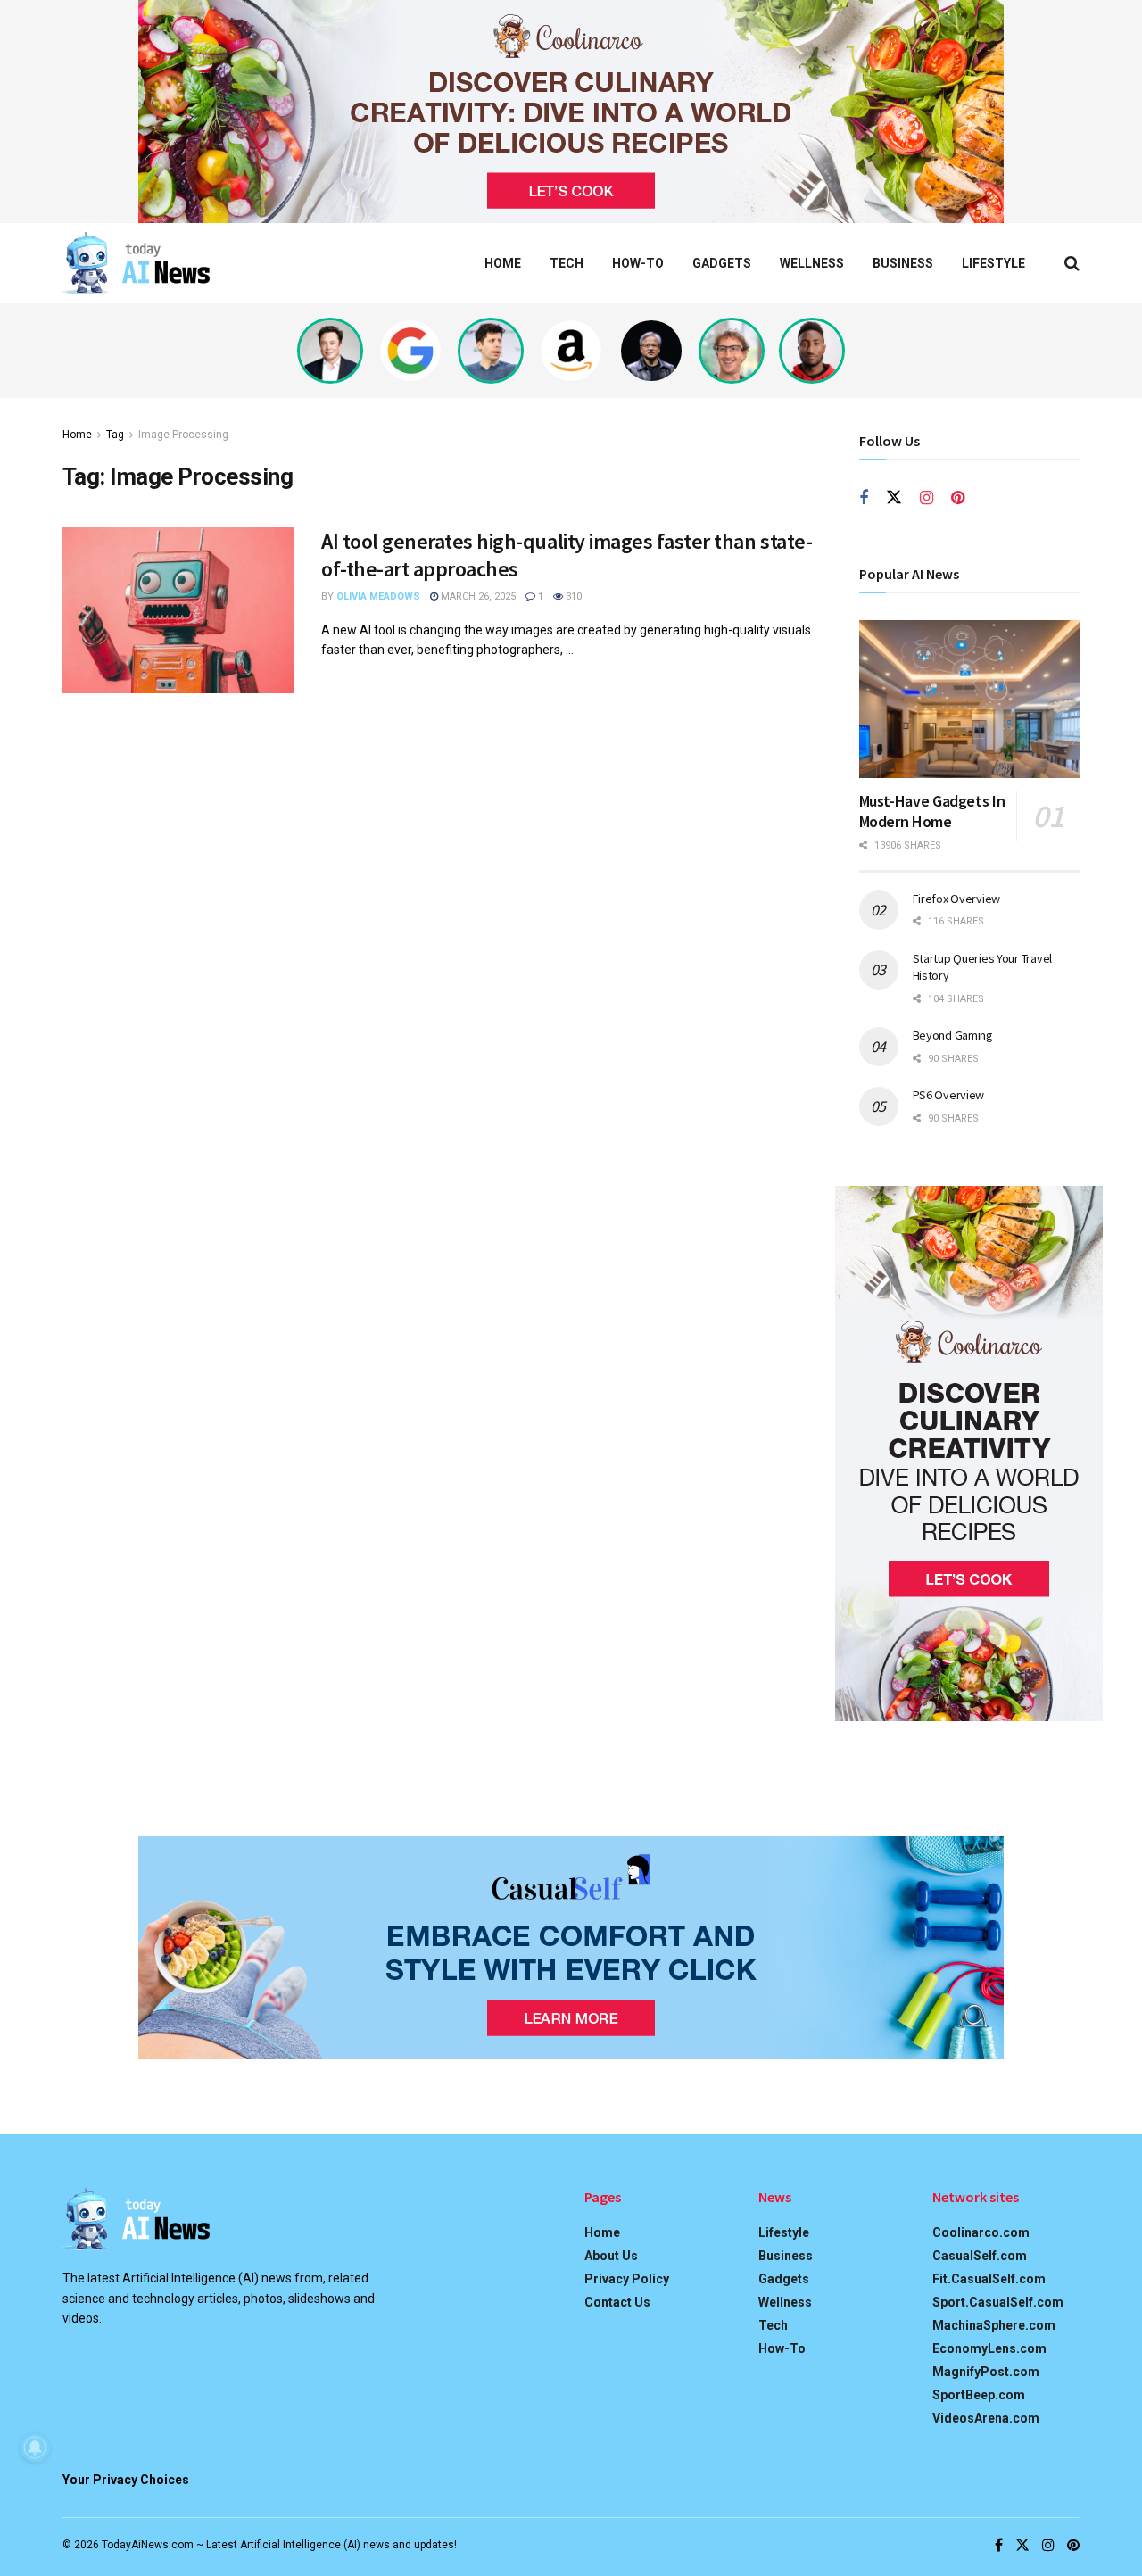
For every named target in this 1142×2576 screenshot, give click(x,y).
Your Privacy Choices (126, 2480)
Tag (115, 435)
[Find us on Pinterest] (958, 498)
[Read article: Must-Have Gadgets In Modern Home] (970, 699)
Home (503, 263)
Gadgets (722, 263)
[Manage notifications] (35, 2448)
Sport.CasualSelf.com (998, 2302)
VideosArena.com (986, 2418)
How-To (638, 263)
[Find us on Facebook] (864, 498)
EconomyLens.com (989, 2348)
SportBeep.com (979, 2395)
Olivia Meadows (378, 596)
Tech (567, 263)
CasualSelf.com (980, 2256)
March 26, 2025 (477, 596)
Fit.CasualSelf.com (989, 2279)
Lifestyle (993, 263)
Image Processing (183, 435)
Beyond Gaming (953, 1035)
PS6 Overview (949, 1095)
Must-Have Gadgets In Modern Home (932, 811)
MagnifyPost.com (986, 2372)
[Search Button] (1072, 263)
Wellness (812, 263)
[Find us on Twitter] (894, 498)
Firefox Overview (957, 899)
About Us (611, 2256)
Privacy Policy (627, 2279)
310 (572, 596)
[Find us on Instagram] (927, 498)
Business (903, 263)
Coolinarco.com (981, 2232)
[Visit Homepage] (136, 263)
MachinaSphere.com (994, 2325)
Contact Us (617, 2302)
